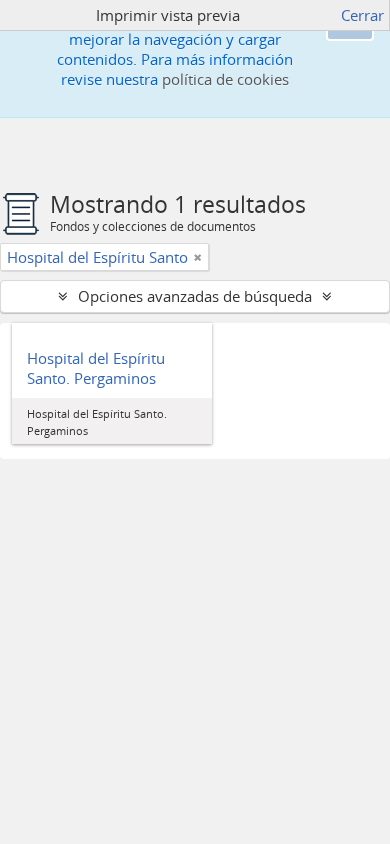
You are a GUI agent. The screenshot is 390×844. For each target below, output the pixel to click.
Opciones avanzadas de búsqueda (195, 296)
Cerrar (362, 15)
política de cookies (225, 79)
